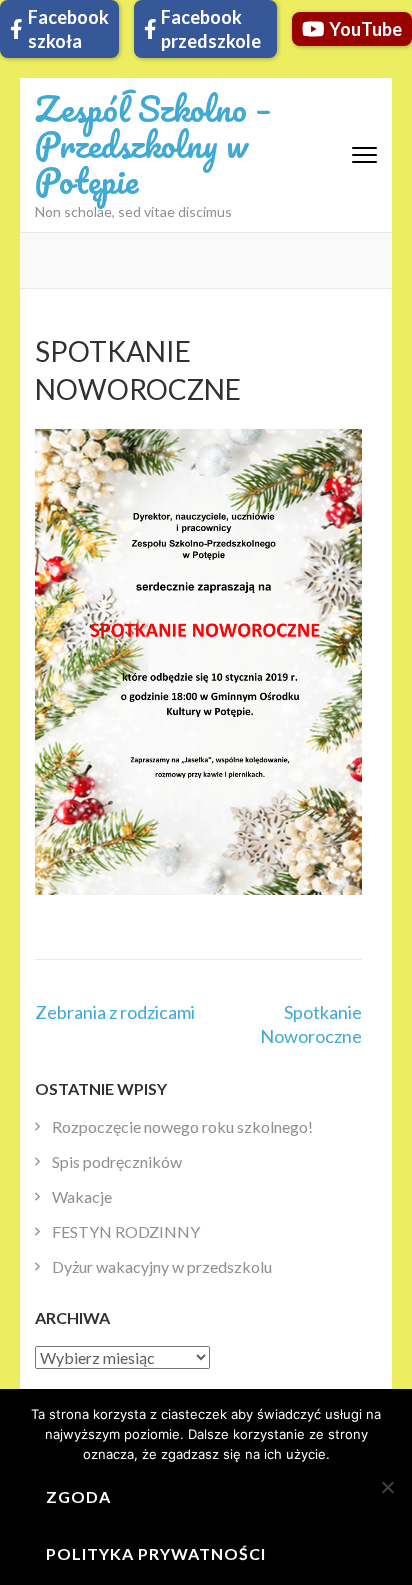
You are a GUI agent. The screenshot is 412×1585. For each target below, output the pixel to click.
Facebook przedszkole (211, 29)
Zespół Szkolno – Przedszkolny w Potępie (153, 144)
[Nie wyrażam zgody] (387, 1487)
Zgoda (78, 1496)
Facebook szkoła (68, 29)
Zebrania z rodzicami (115, 1012)
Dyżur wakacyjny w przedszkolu (162, 1266)
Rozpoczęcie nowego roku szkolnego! (182, 1126)
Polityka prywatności (156, 1553)
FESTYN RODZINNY (126, 1231)
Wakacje (82, 1196)
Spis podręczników (117, 1161)
